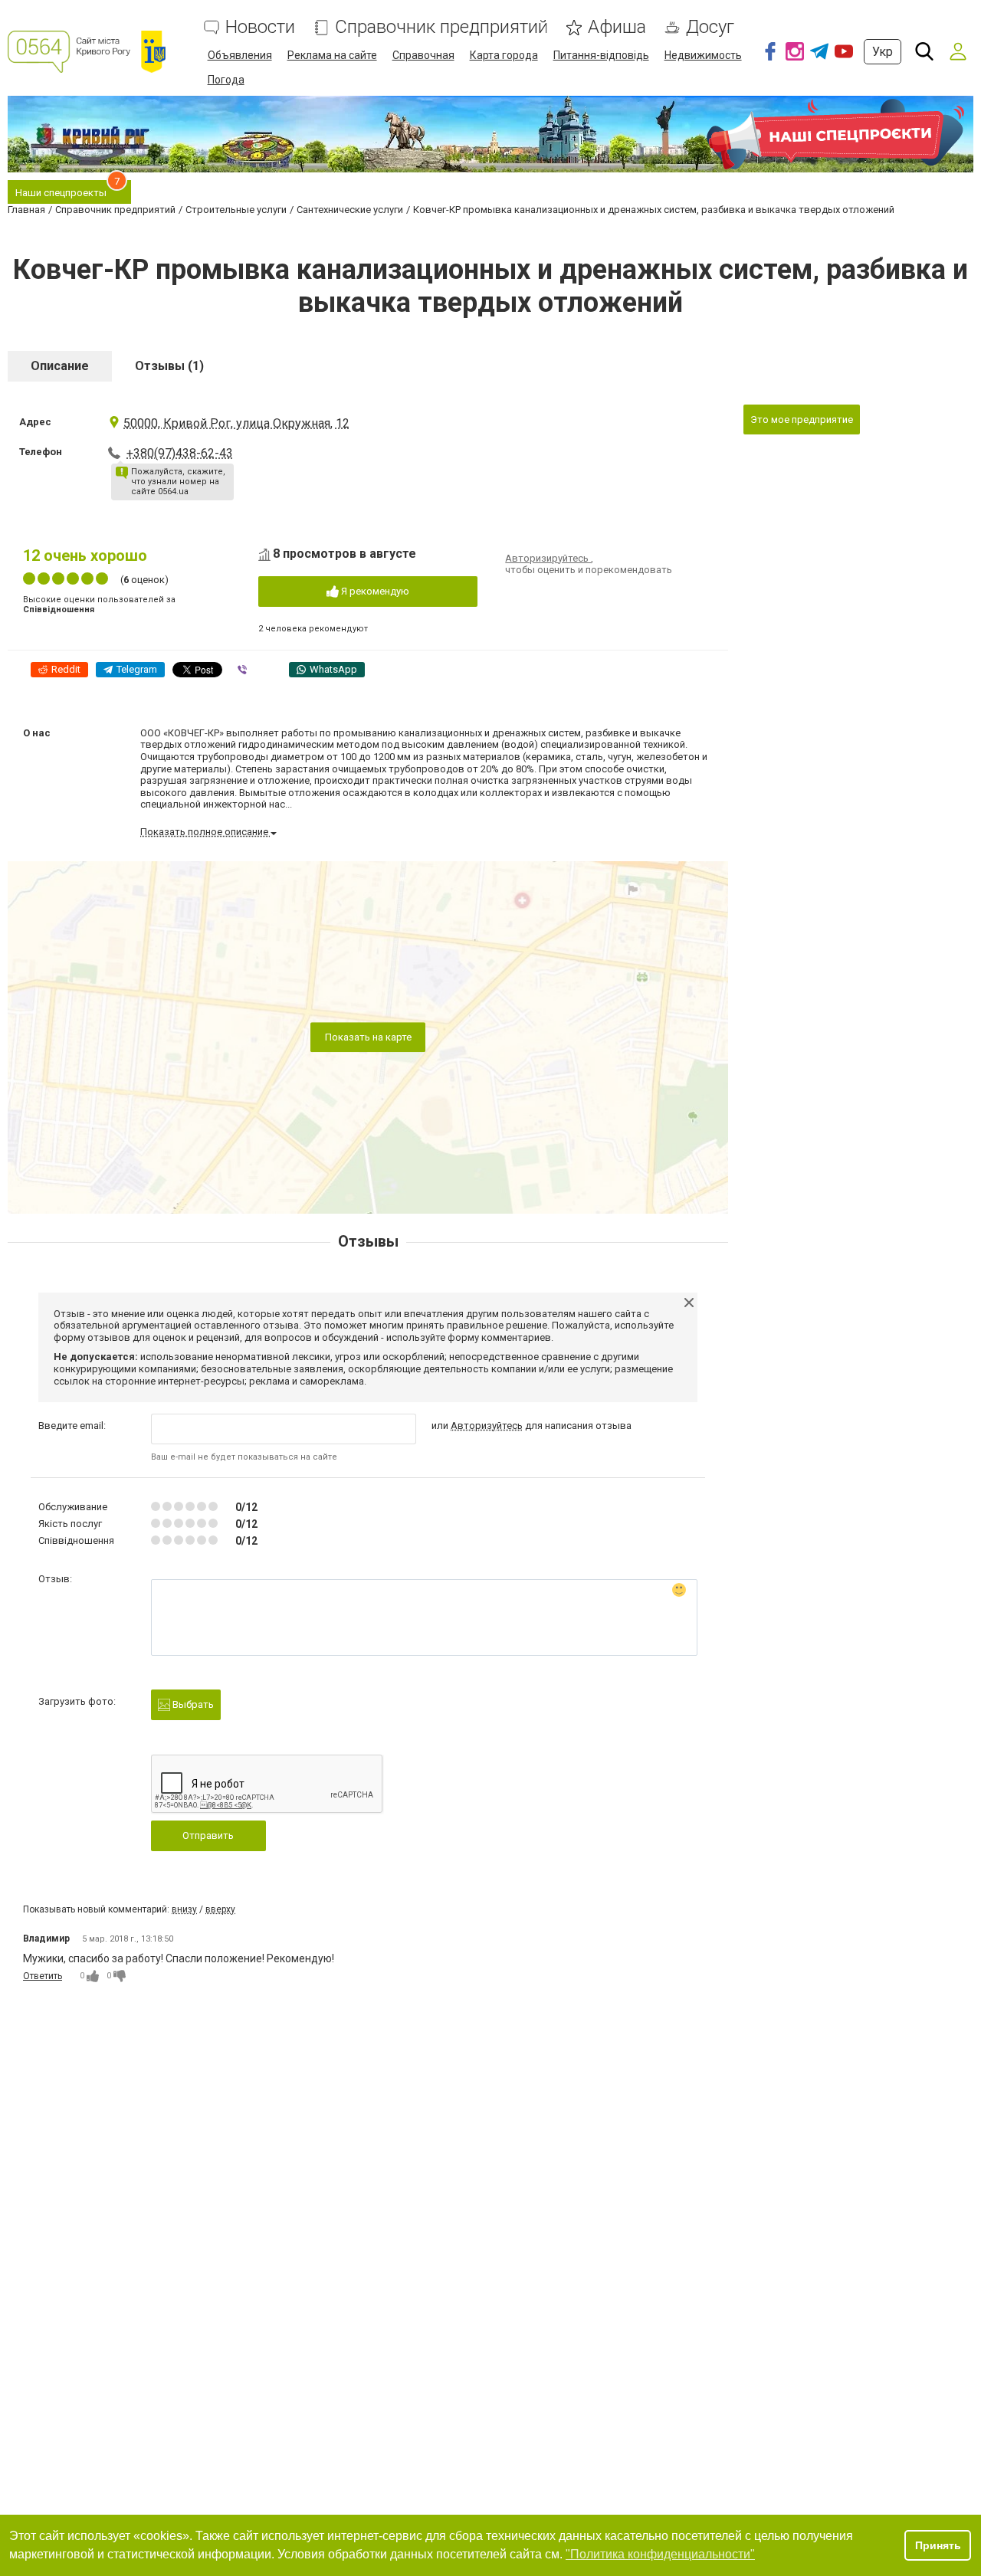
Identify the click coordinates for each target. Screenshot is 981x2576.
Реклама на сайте (332, 55)
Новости (260, 27)
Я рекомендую (374, 591)
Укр (883, 52)
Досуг (710, 27)
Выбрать (192, 1704)
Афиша (617, 27)
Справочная (423, 55)
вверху (220, 1909)
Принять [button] (938, 2545)
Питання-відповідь (601, 55)
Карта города (504, 55)
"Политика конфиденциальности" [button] (660, 2554)
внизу (184, 1909)
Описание (60, 366)
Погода (226, 80)
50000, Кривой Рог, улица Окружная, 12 (236, 423)
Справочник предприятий (441, 27)
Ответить (43, 1976)
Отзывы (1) (169, 366)
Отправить (208, 1835)
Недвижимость (703, 55)
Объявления (240, 55)
